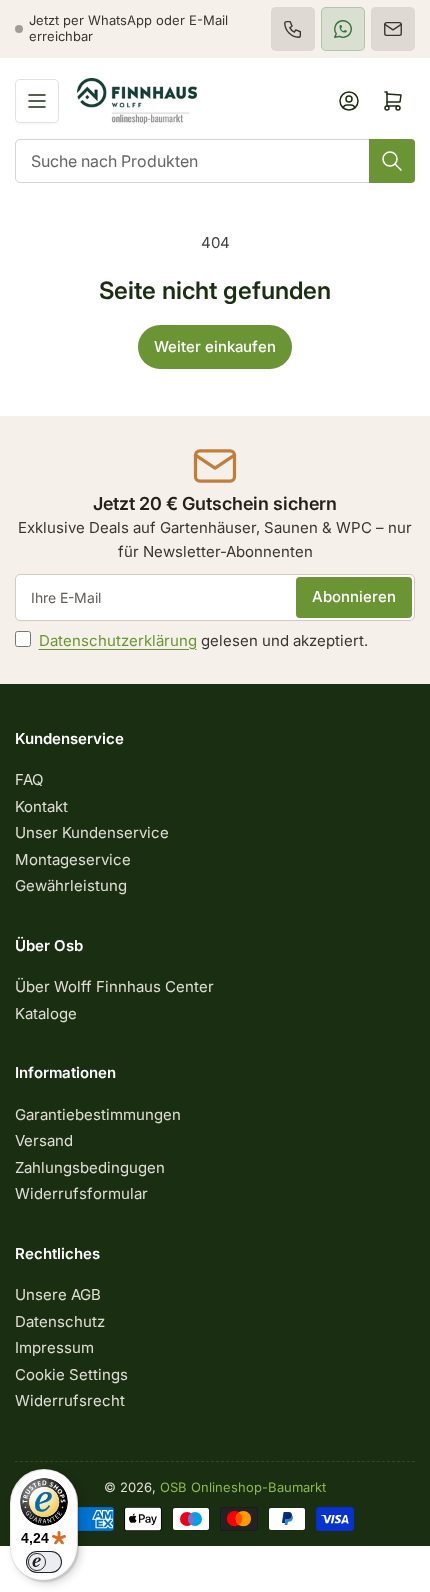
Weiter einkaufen (215, 346)
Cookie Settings (71, 1374)
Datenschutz (60, 1321)
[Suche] (392, 161)
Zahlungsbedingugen (90, 1167)
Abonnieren (354, 596)
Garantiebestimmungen (98, 1114)
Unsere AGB (58, 1294)
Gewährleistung (71, 885)
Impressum (54, 1347)
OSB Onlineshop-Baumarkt (243, 1487)
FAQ (29, 779)
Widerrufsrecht (70, 1400)
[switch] (44, 1562)
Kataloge (46, 1013)
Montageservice (73, 859)
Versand (44, 1140)
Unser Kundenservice (92, 832)
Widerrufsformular (81, 1193)
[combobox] (215, 161)
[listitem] (293, 29)
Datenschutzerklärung (118, 640)
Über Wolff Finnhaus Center (114, 986)
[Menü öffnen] (37, 101)
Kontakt (41, 806)
